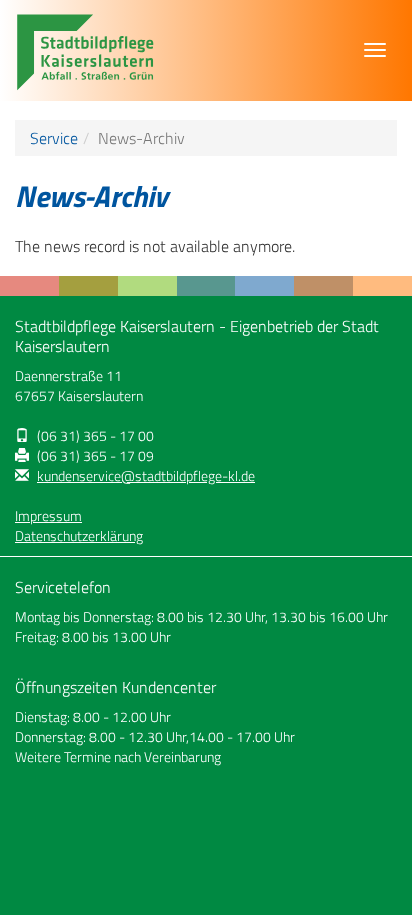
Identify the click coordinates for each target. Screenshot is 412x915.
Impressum (48, 516)
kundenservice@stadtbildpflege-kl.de (146, 476)
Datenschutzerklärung (79, 536)
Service (54, 138)
